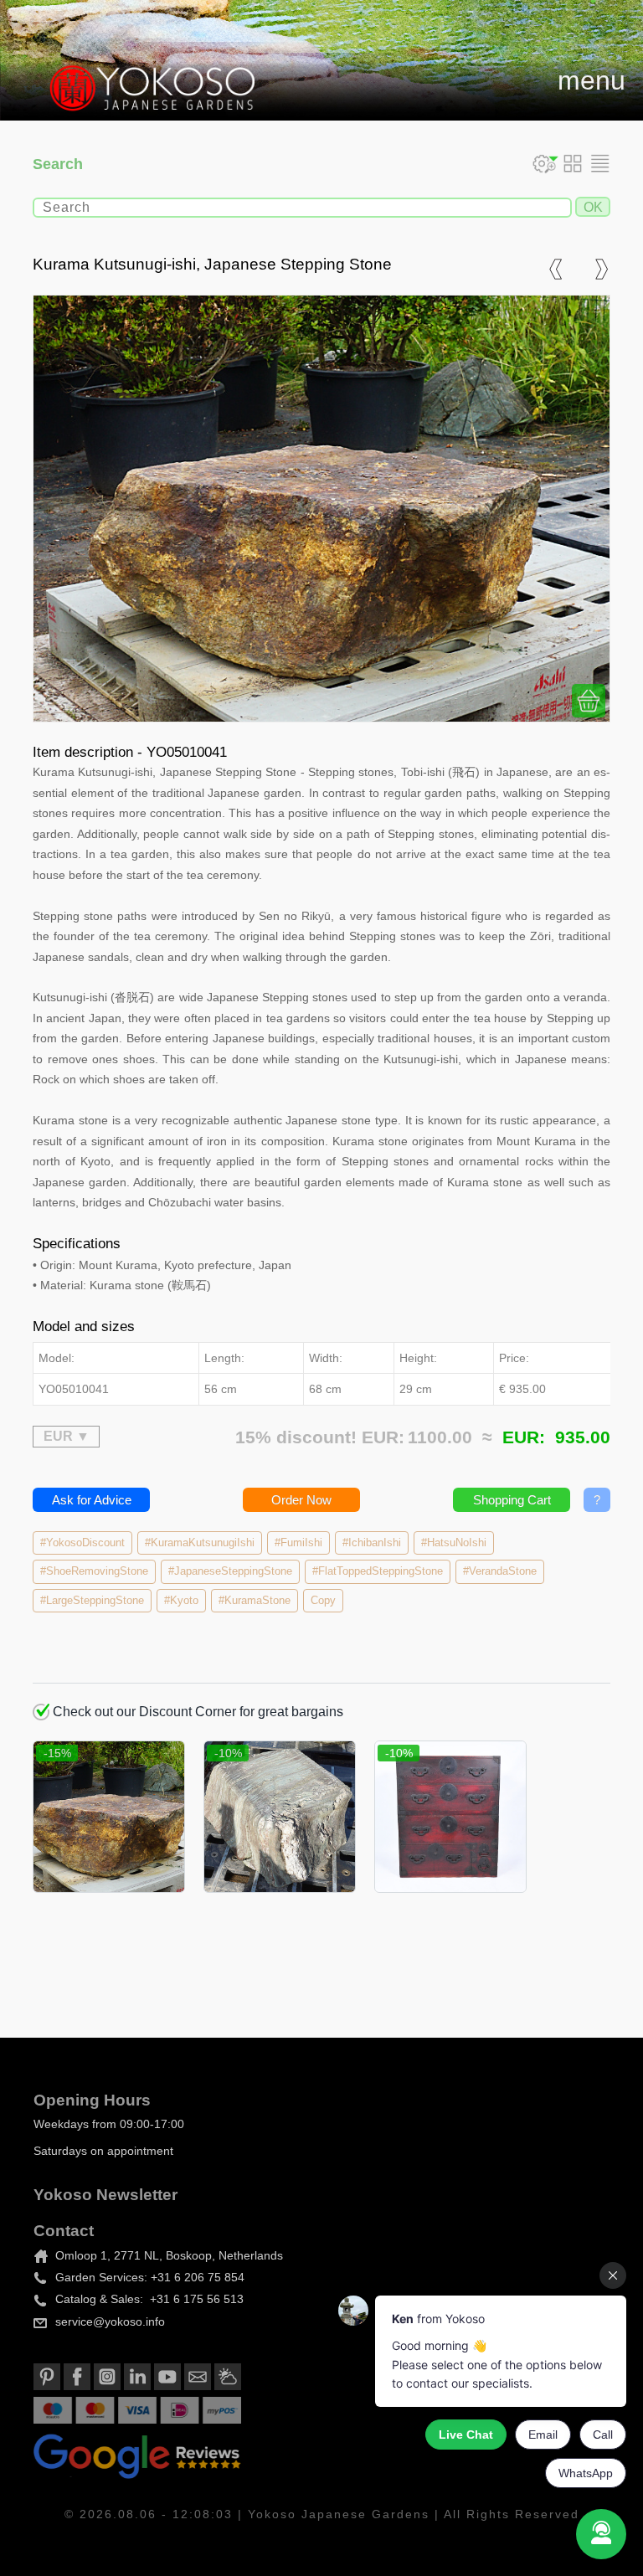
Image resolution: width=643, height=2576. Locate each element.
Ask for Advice (92, 1500)
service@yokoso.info (110, 2321)
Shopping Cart (512, 1500)
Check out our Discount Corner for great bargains (196, 1712)
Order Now (301, 1500)
